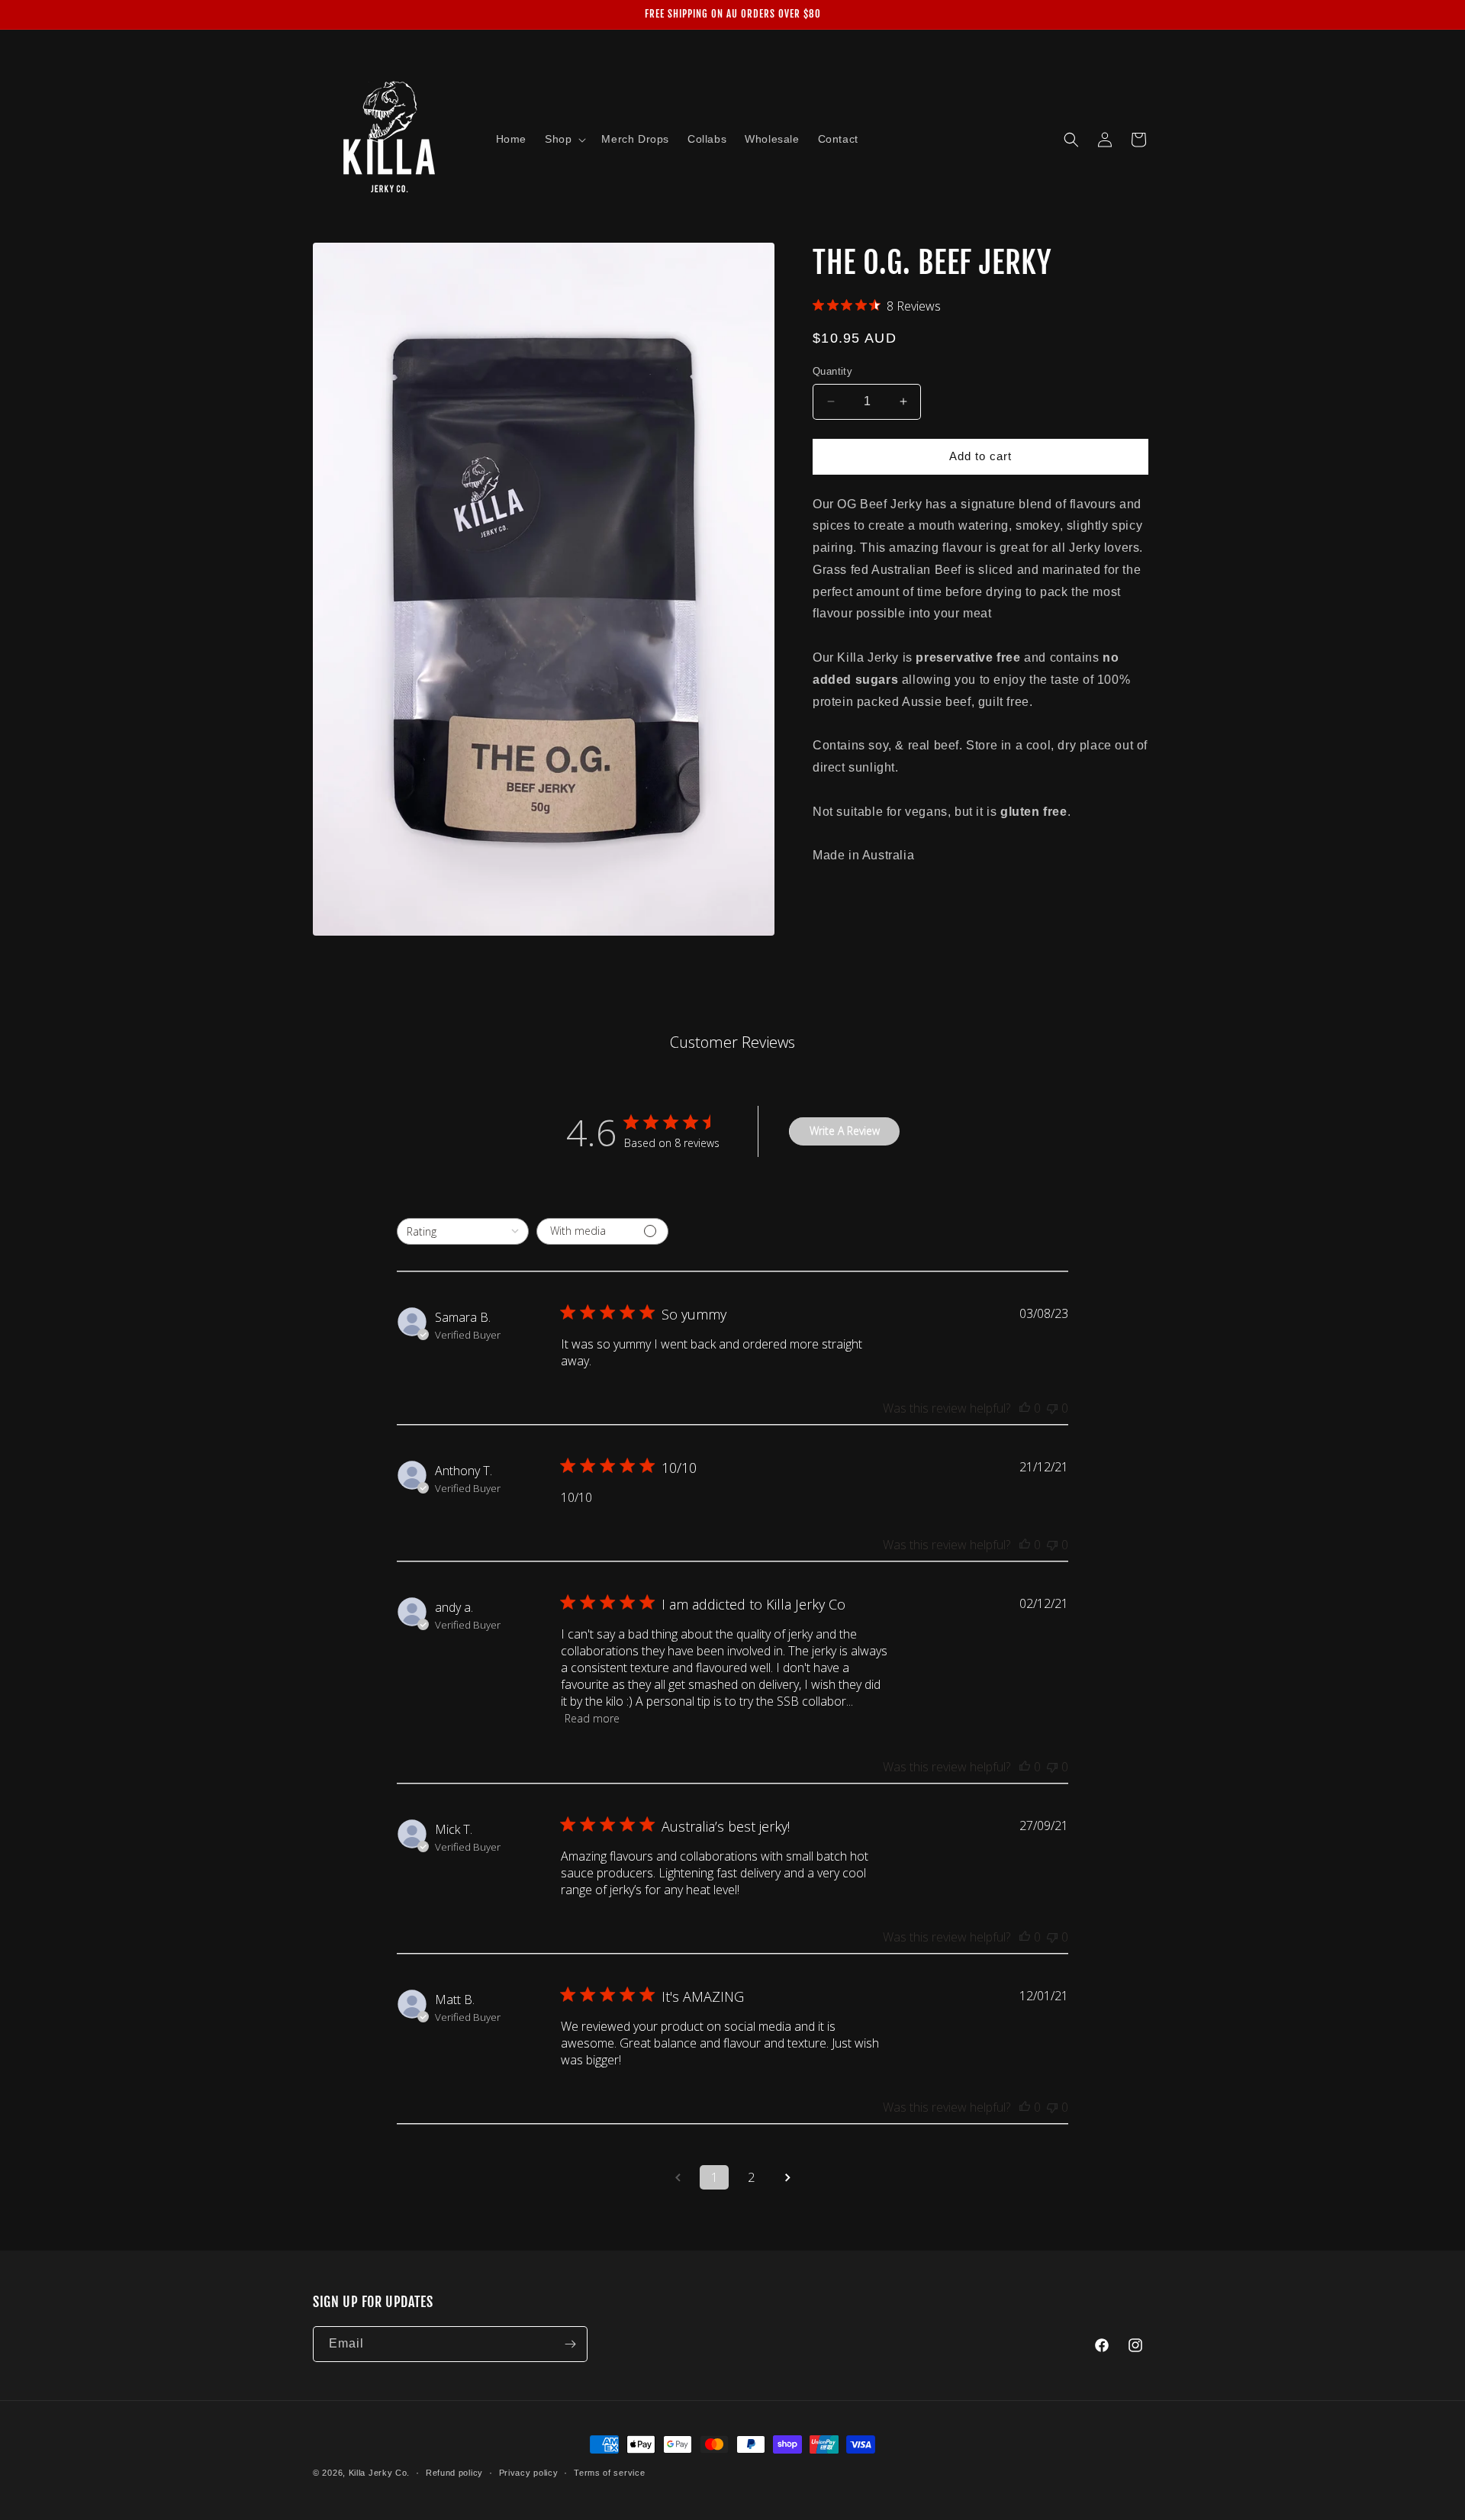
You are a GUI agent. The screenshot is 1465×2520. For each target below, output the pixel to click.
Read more (592, 1718)
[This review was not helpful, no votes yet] (1052, 1408)
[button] (564, 139)
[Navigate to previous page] (678, 2177)
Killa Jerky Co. (380, 2473)
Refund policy (454, 2473)
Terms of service (609, 2473)
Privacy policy (529, 2473)
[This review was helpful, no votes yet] (1025, 1408)
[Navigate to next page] (787, 2177)
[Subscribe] (570, 2344)
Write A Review (845, 1131)
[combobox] (463, 1231)
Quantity (832, 371)
